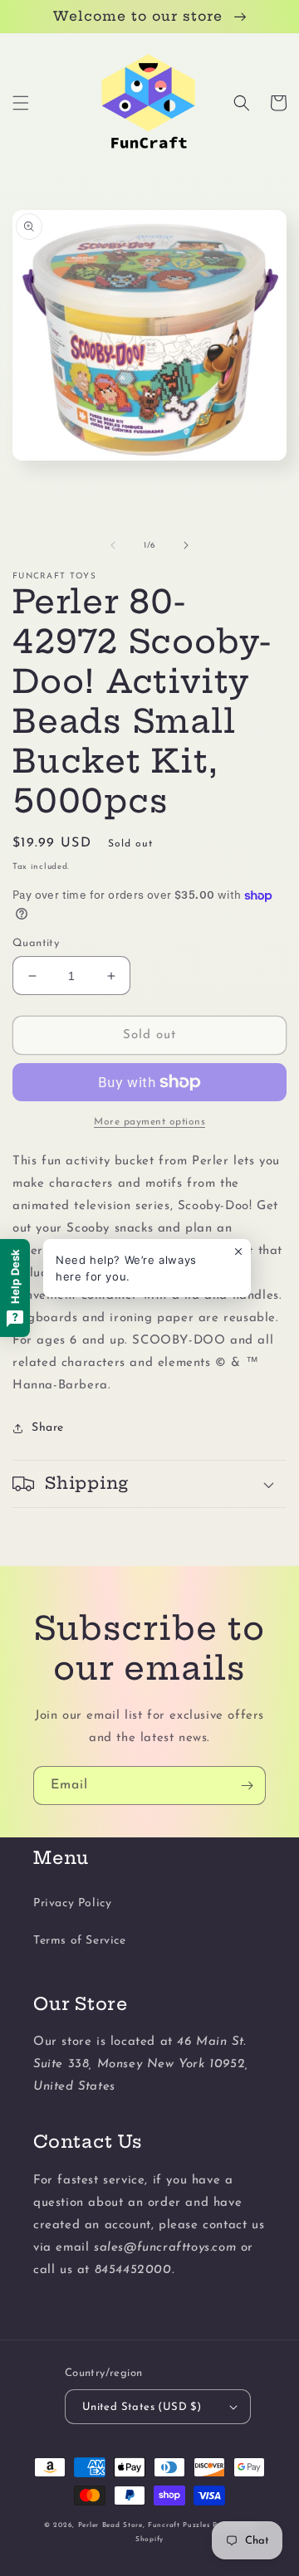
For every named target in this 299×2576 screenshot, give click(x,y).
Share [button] (48, 1428)
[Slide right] (186, 545)
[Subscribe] (247, 1786)
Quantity (36, 943)
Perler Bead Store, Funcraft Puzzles (144, 2525)
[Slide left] (113, 545)
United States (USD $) (142, 2407)
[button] (21, 103)
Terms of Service (80, 1941)
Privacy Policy (72, 1903)
